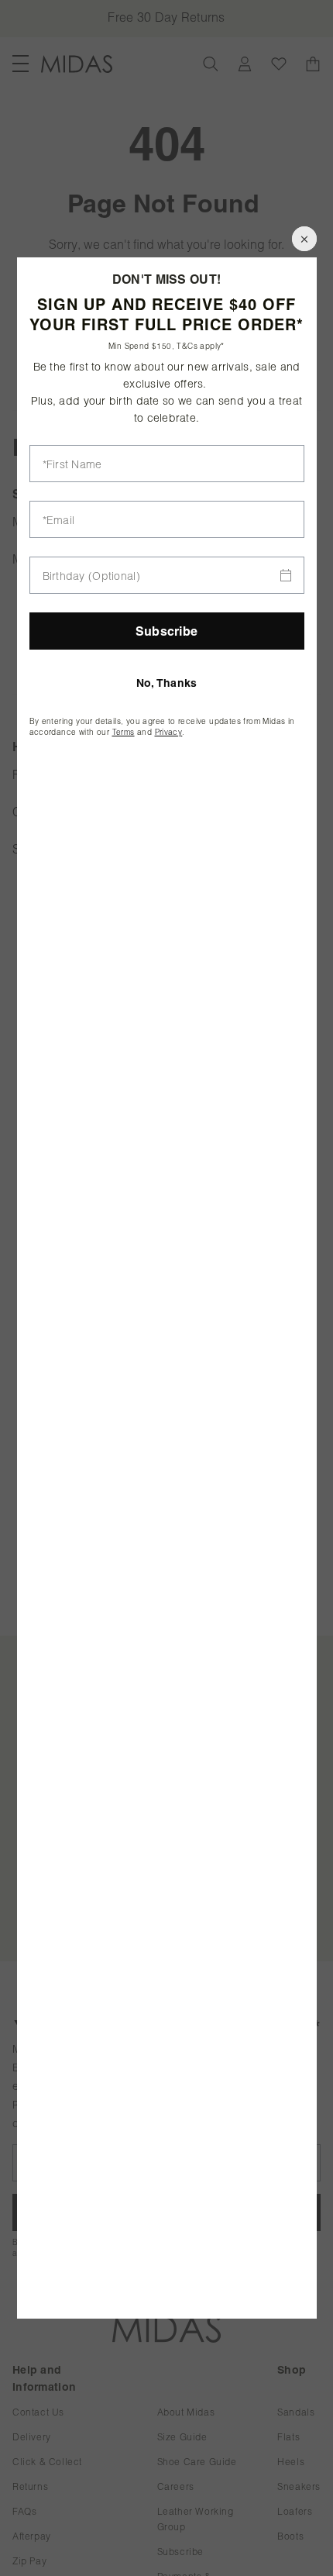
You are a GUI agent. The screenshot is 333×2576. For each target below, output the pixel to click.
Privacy (169, 732)
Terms (124, 732)
